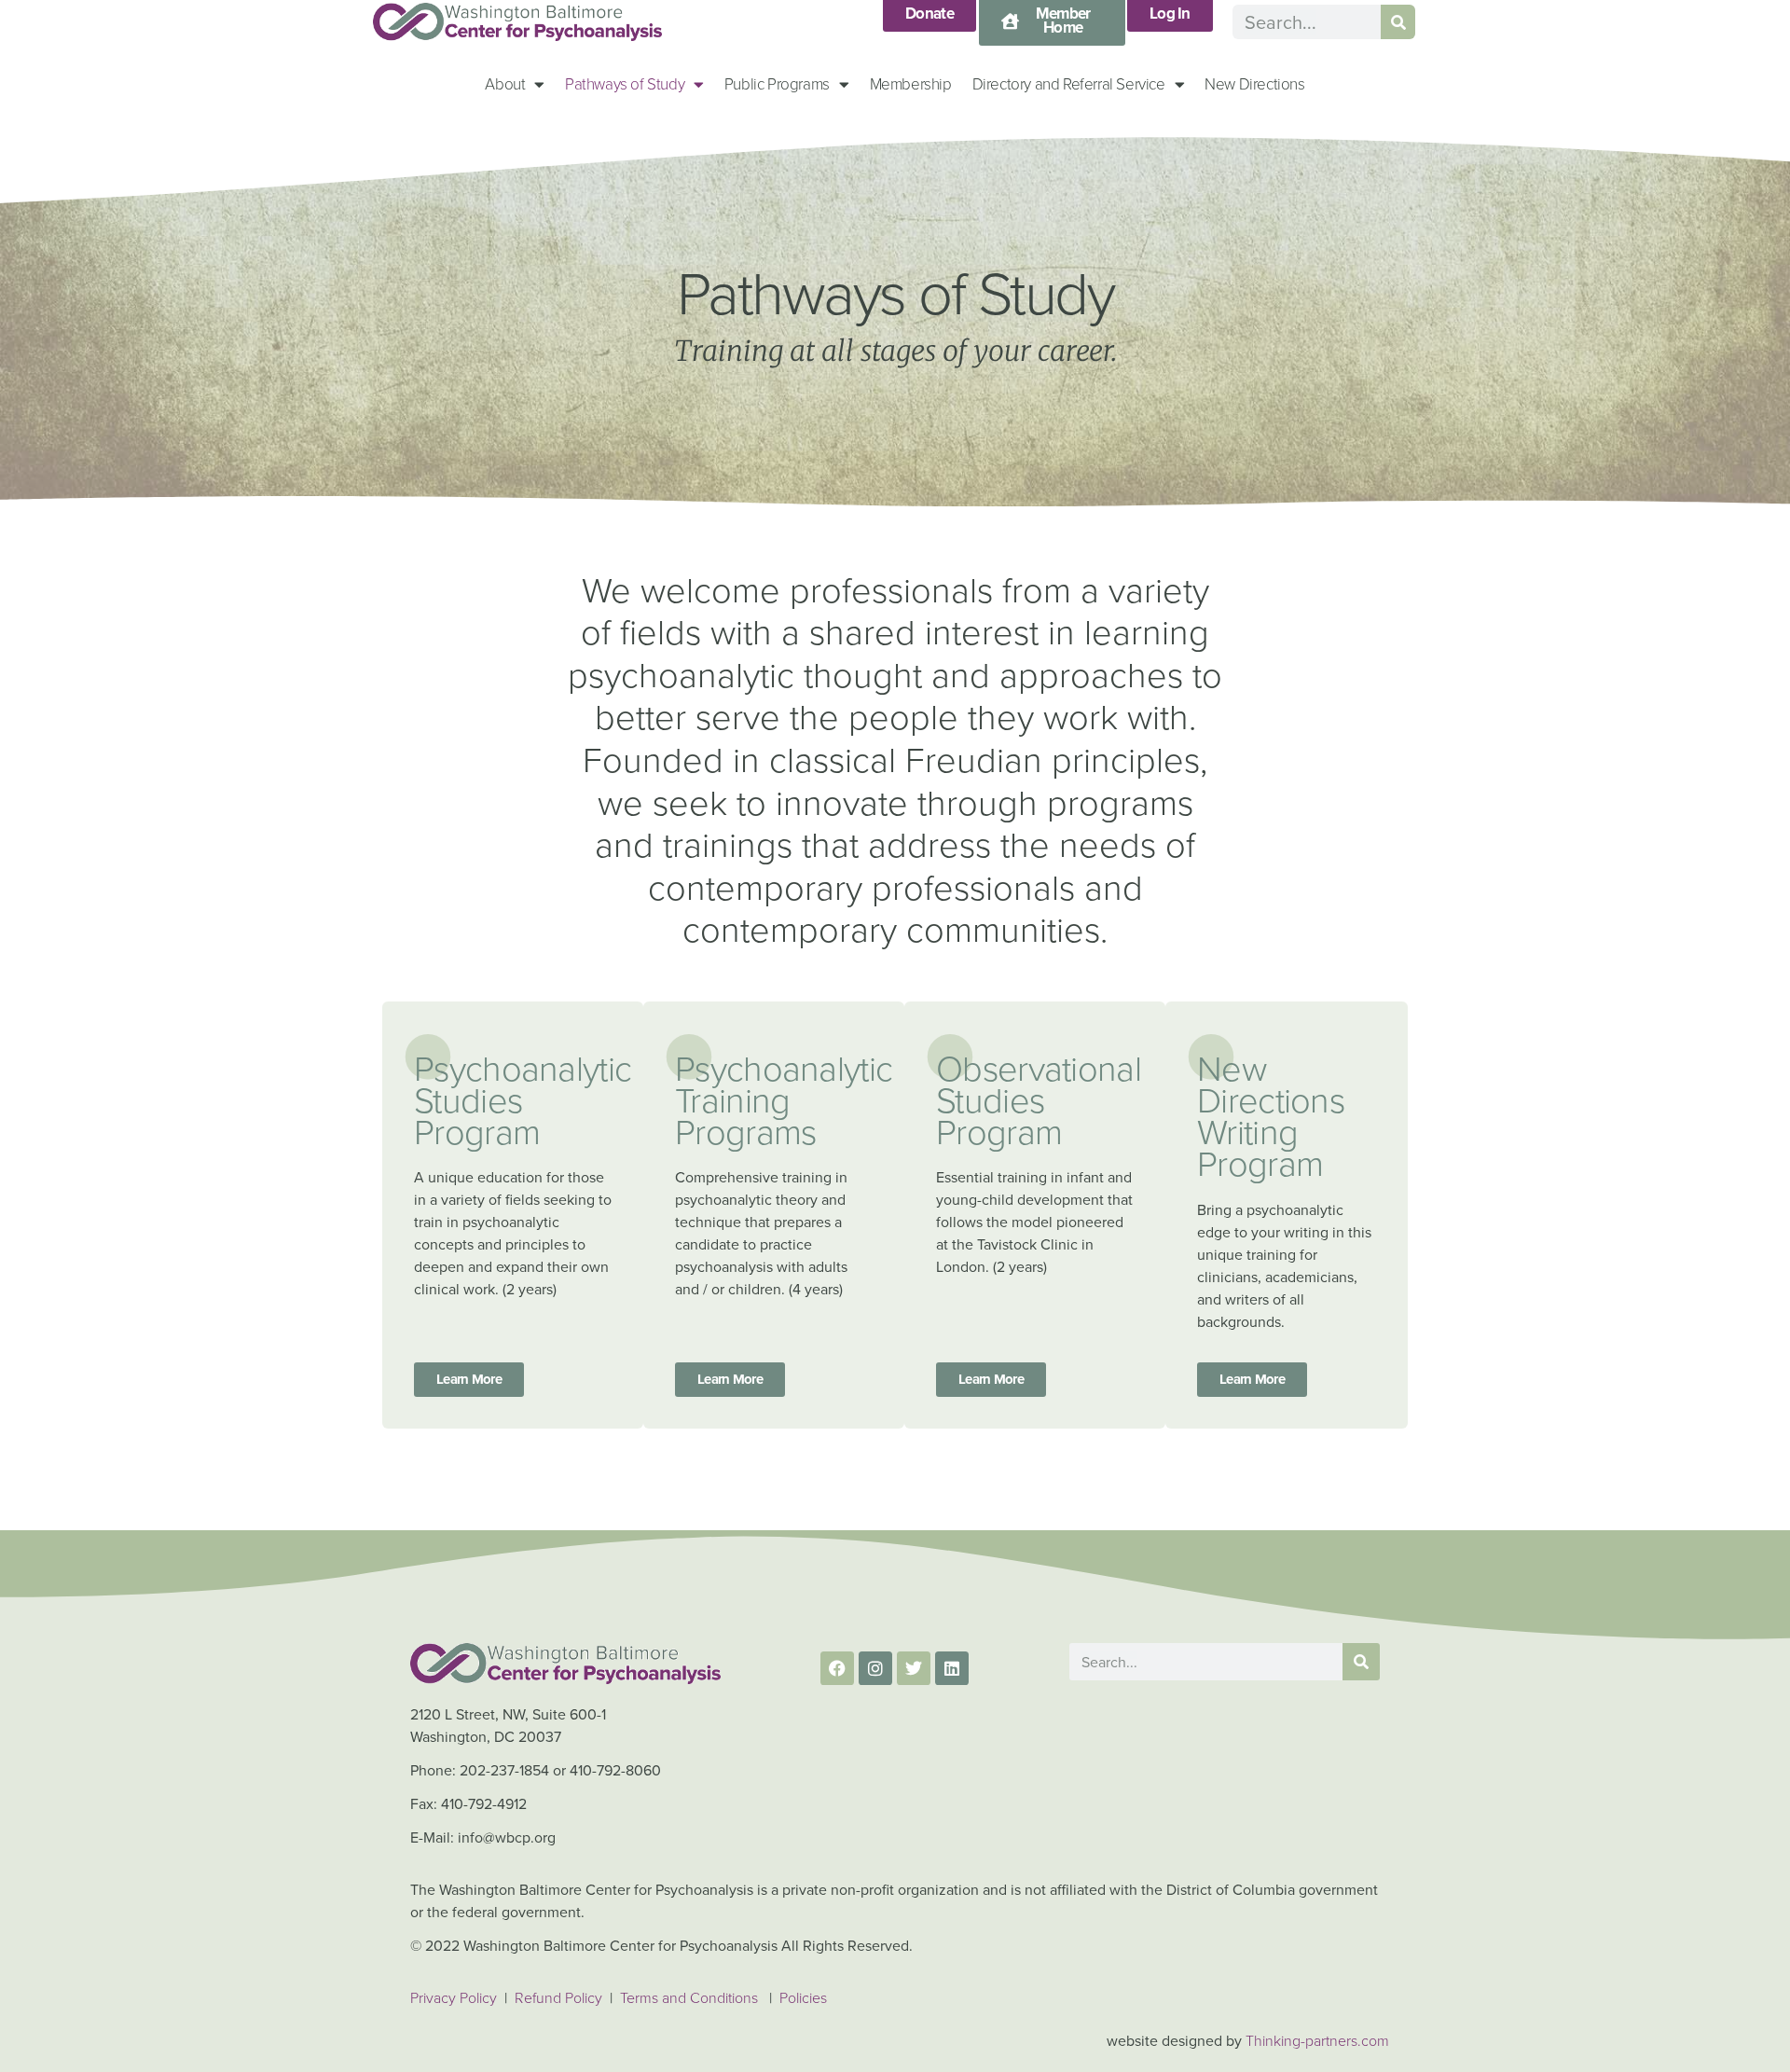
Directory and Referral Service (1069, 83)
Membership (911, 83)
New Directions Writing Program (1271, 1115)
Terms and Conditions (689, 1997)
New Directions (1254, 83)
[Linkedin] (952, 1668)
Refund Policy (560, 1997)
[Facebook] (837, 1668)
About (505, 83)
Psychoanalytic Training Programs (784, 1099)
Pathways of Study (625, 83)
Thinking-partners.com (1317, 2040)
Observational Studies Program (1039, 1099)
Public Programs (777, 83)
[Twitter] (914, 1668)
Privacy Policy (454, 1997)
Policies (803, 1997)
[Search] (1398, 22)
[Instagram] (875, 1668)
